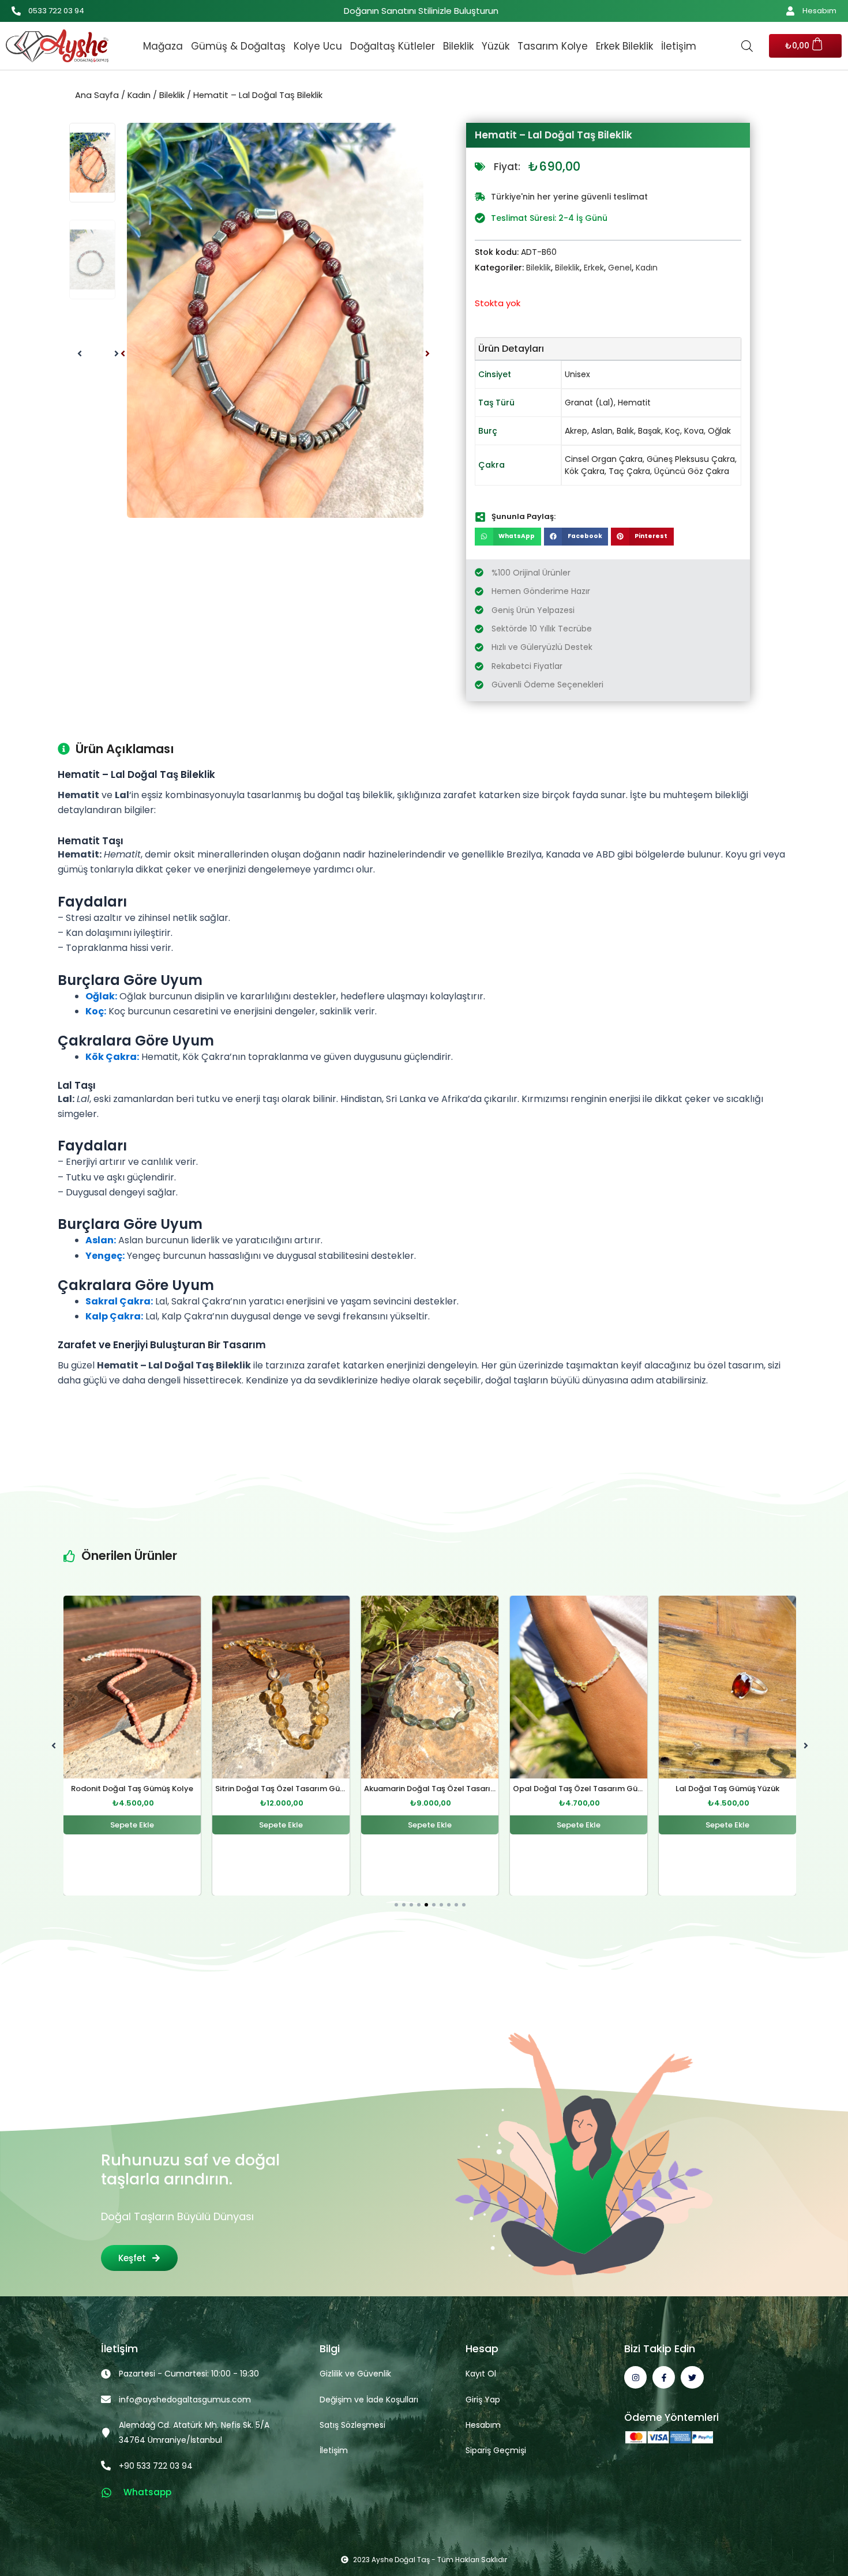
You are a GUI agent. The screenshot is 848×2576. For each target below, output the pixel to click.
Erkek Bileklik (624, 46)
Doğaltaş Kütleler (393, 46)
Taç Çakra (629, 471)
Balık (625, 431)
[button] (123, 354)
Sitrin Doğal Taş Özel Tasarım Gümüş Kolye (148, 1789)
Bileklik (458, 46)
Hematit (634, 403)
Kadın (139, 95)
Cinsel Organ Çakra (604, 459)
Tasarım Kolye (553, 46)
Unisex (577, 374)
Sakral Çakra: (119, 1301)
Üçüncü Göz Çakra (692, 471)
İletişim (679, 46)
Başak (650, 431)
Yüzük (496, 46)
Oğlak (719, 431)
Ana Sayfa (97, 95)
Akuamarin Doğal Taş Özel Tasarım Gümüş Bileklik (310, 1789)
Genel (620, 268)
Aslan (602, 431)
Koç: (96, 1011)
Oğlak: (101, 996)
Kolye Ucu (318, 46)
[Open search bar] (747, 46)
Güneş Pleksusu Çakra (691, 459)
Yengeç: (105, 1256)
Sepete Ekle (132, 1825)
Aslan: (101, 1240)
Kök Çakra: (112, 1057)
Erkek (594, 268)
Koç (673, 431)
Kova (694, 431)
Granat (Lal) (589, 403)
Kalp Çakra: (114, 1316)
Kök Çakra (585, 471)
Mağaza (163, 46)
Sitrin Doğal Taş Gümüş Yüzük (727, 1789)
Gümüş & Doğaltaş (238, 46)
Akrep (576, 431)
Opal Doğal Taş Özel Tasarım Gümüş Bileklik (448, 1789)
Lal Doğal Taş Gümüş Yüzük (579, 1789)
